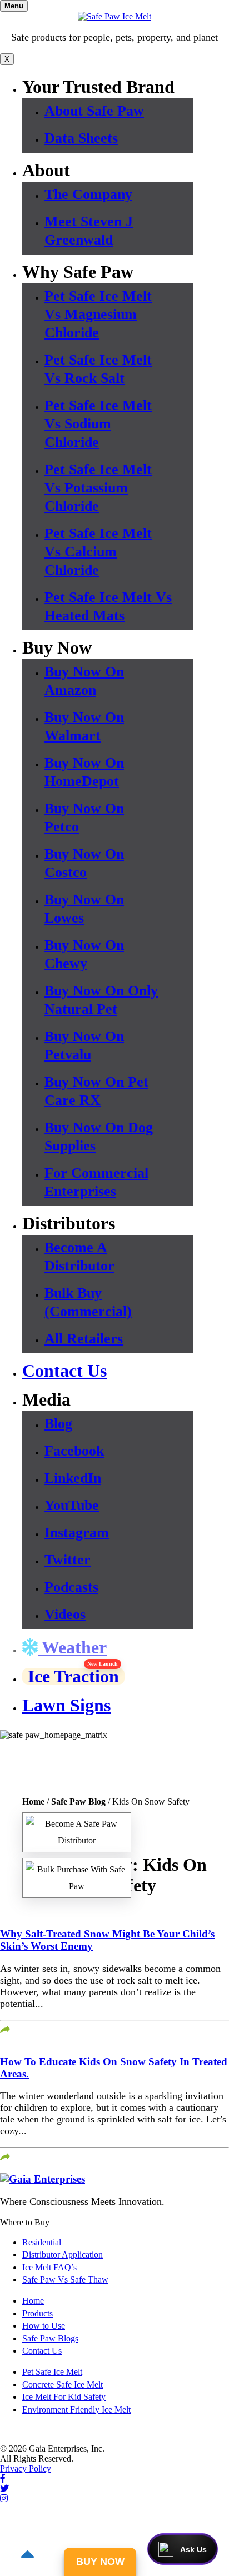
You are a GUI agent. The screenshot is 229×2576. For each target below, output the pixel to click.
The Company (88, 194)
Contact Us (64, 1371)
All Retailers (84, 1339)
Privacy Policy (26, 2468)
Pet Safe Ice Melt (52, 2372)
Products (38, 2313)
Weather (72, 1647)
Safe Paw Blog (78, 1802)
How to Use (44, 2326)
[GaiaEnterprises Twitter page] (4, 2488)
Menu (14, 6)
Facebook (74, 1451)
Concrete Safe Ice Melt (63, 2385)
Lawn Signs (66, 1705)
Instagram (77, 1533)
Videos (65, 1614)
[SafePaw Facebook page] (3, 2478)
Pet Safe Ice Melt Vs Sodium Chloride (98, 424)
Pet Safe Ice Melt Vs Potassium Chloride (98, 488)
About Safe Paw (94, 111)
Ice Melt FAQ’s (49, 2267)
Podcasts (71, 1587)
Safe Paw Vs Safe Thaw (65, 2279)
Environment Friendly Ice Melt (76, 2410)
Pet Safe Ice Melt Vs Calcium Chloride (98, 552)
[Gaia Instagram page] (4, 2498)
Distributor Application (63, 2254)
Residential (42, 2242)
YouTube (72, 1505)
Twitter (68, 1560)
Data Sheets (81, 138)
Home (33, 1802)
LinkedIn (73, 1478)
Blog (58, 1424)
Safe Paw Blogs (50, 2338)
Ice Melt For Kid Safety (64, 2397)
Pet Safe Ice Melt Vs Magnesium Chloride (98, 314)
